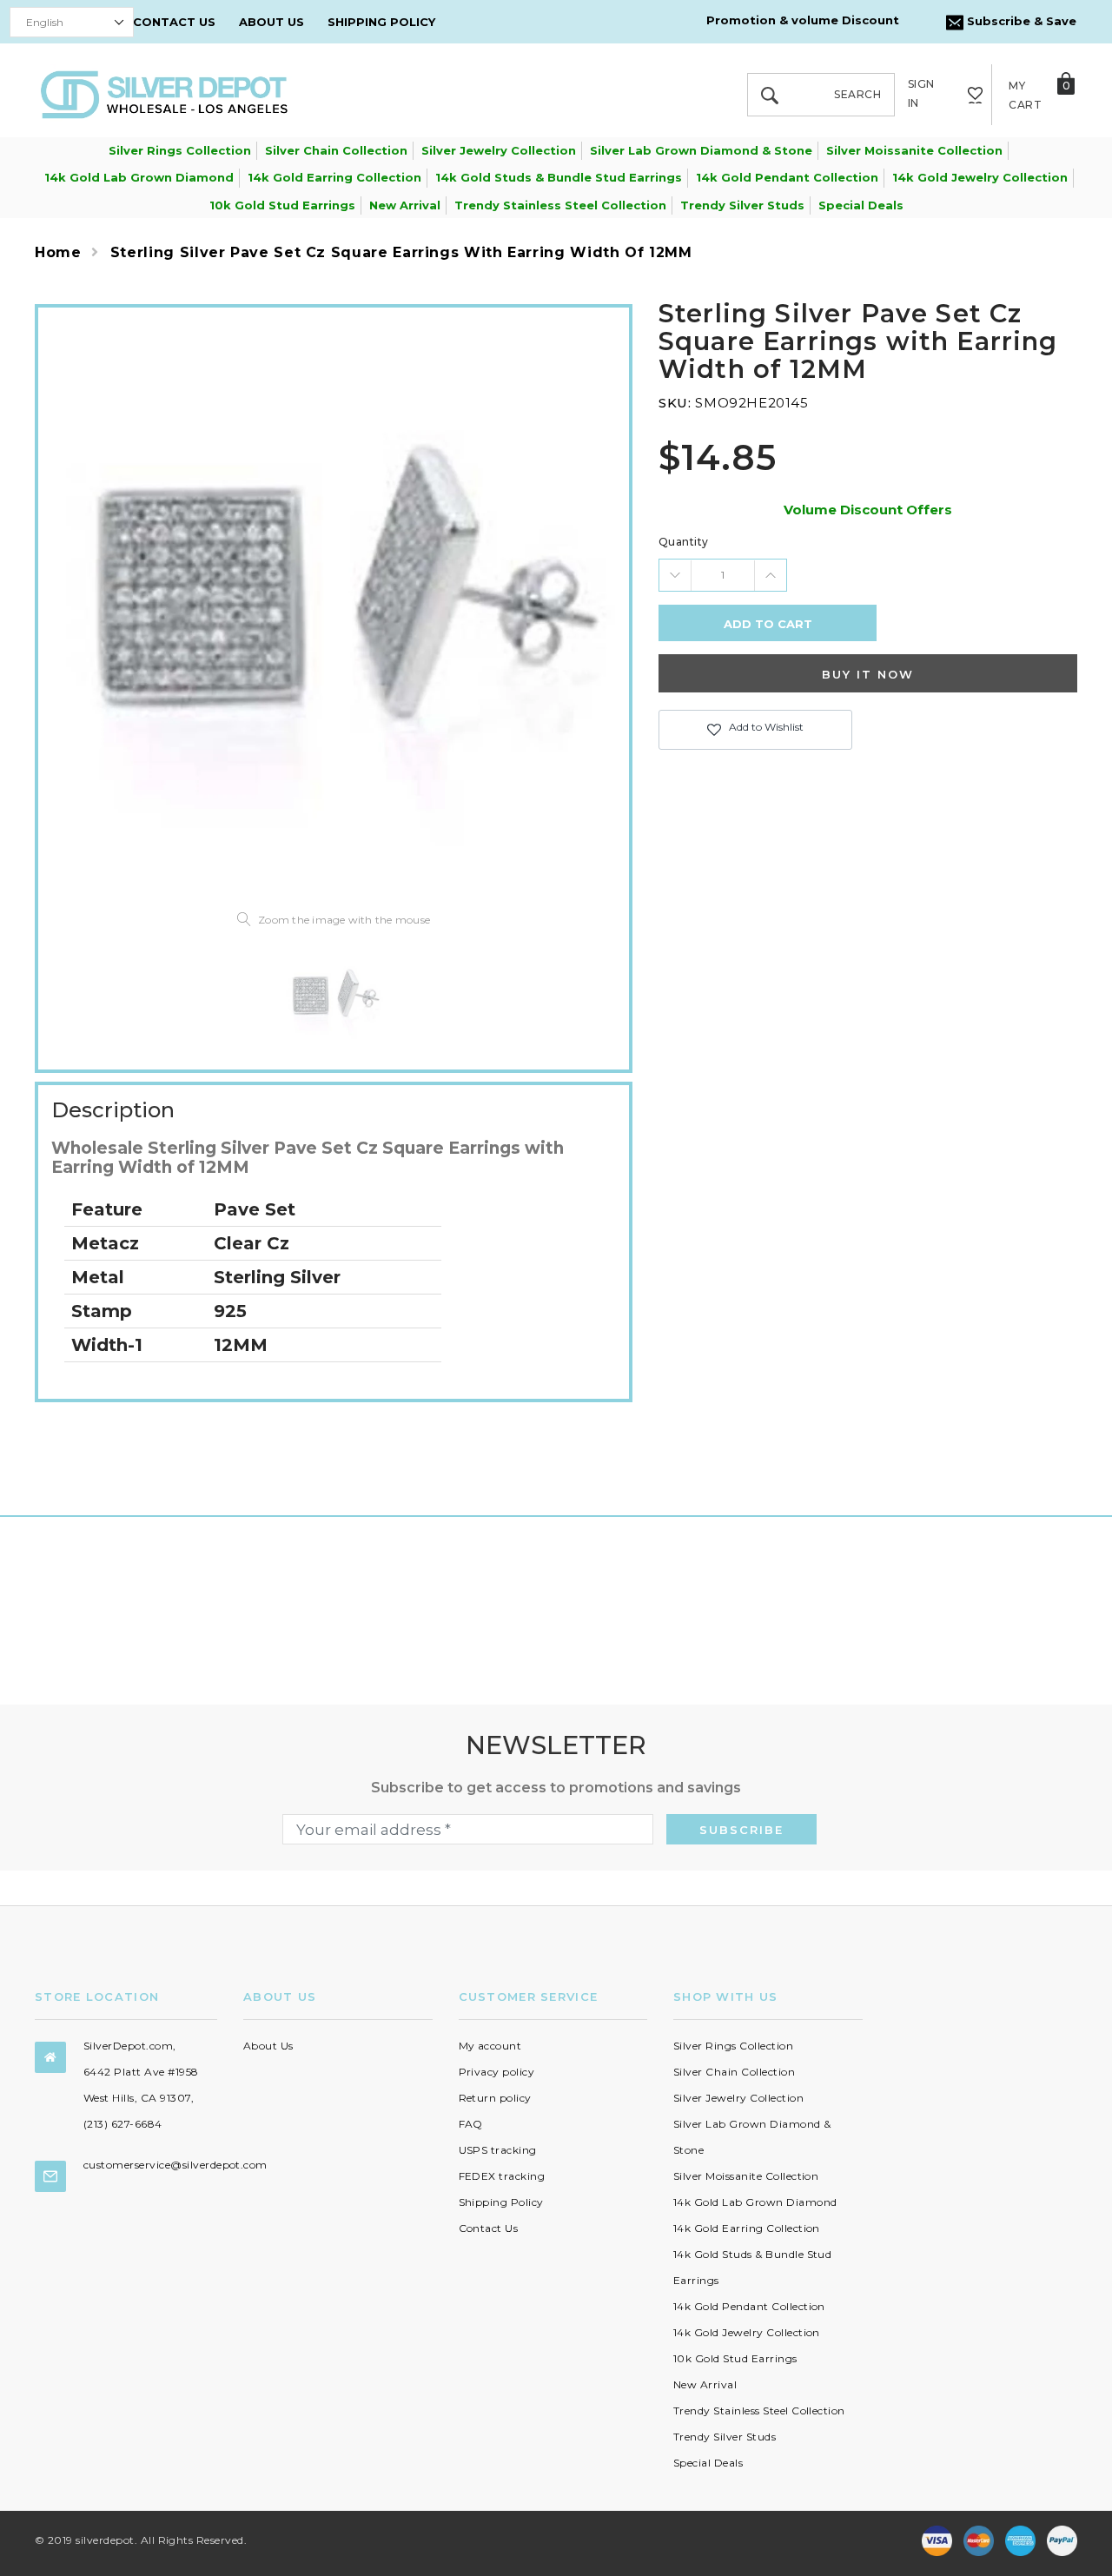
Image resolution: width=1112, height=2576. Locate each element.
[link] (334, 997)
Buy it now (868, 674)
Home (58, 252)
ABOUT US (271, 22)
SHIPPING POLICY (381, 22)
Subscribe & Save (1020, 21)
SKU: (675, 403)
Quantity (684, 542)
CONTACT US (174, 22)
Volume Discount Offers (868, 510)
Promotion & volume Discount (803, 20)
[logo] (164, 93)
